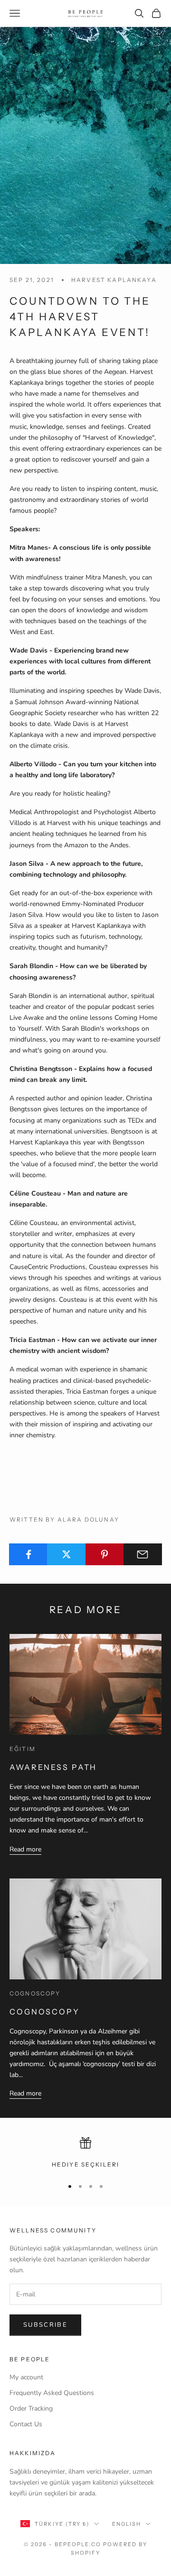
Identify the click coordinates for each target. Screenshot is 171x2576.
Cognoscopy (45, 2012)
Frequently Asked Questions (52, 2393)
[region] (85, 2153)
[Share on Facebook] (28, 1554)
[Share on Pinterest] (105, 1554)
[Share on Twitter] (66, 1554)
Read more (25, 1849)
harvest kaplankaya (114, 280)
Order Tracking (31, 2408)
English (127, 2524)
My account (26, 2377)
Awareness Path (53, 1767)
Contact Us (26, 2424)
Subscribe (45, 2325)
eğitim (23, 1749)
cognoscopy (35, 1993)
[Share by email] (143, 1554)
